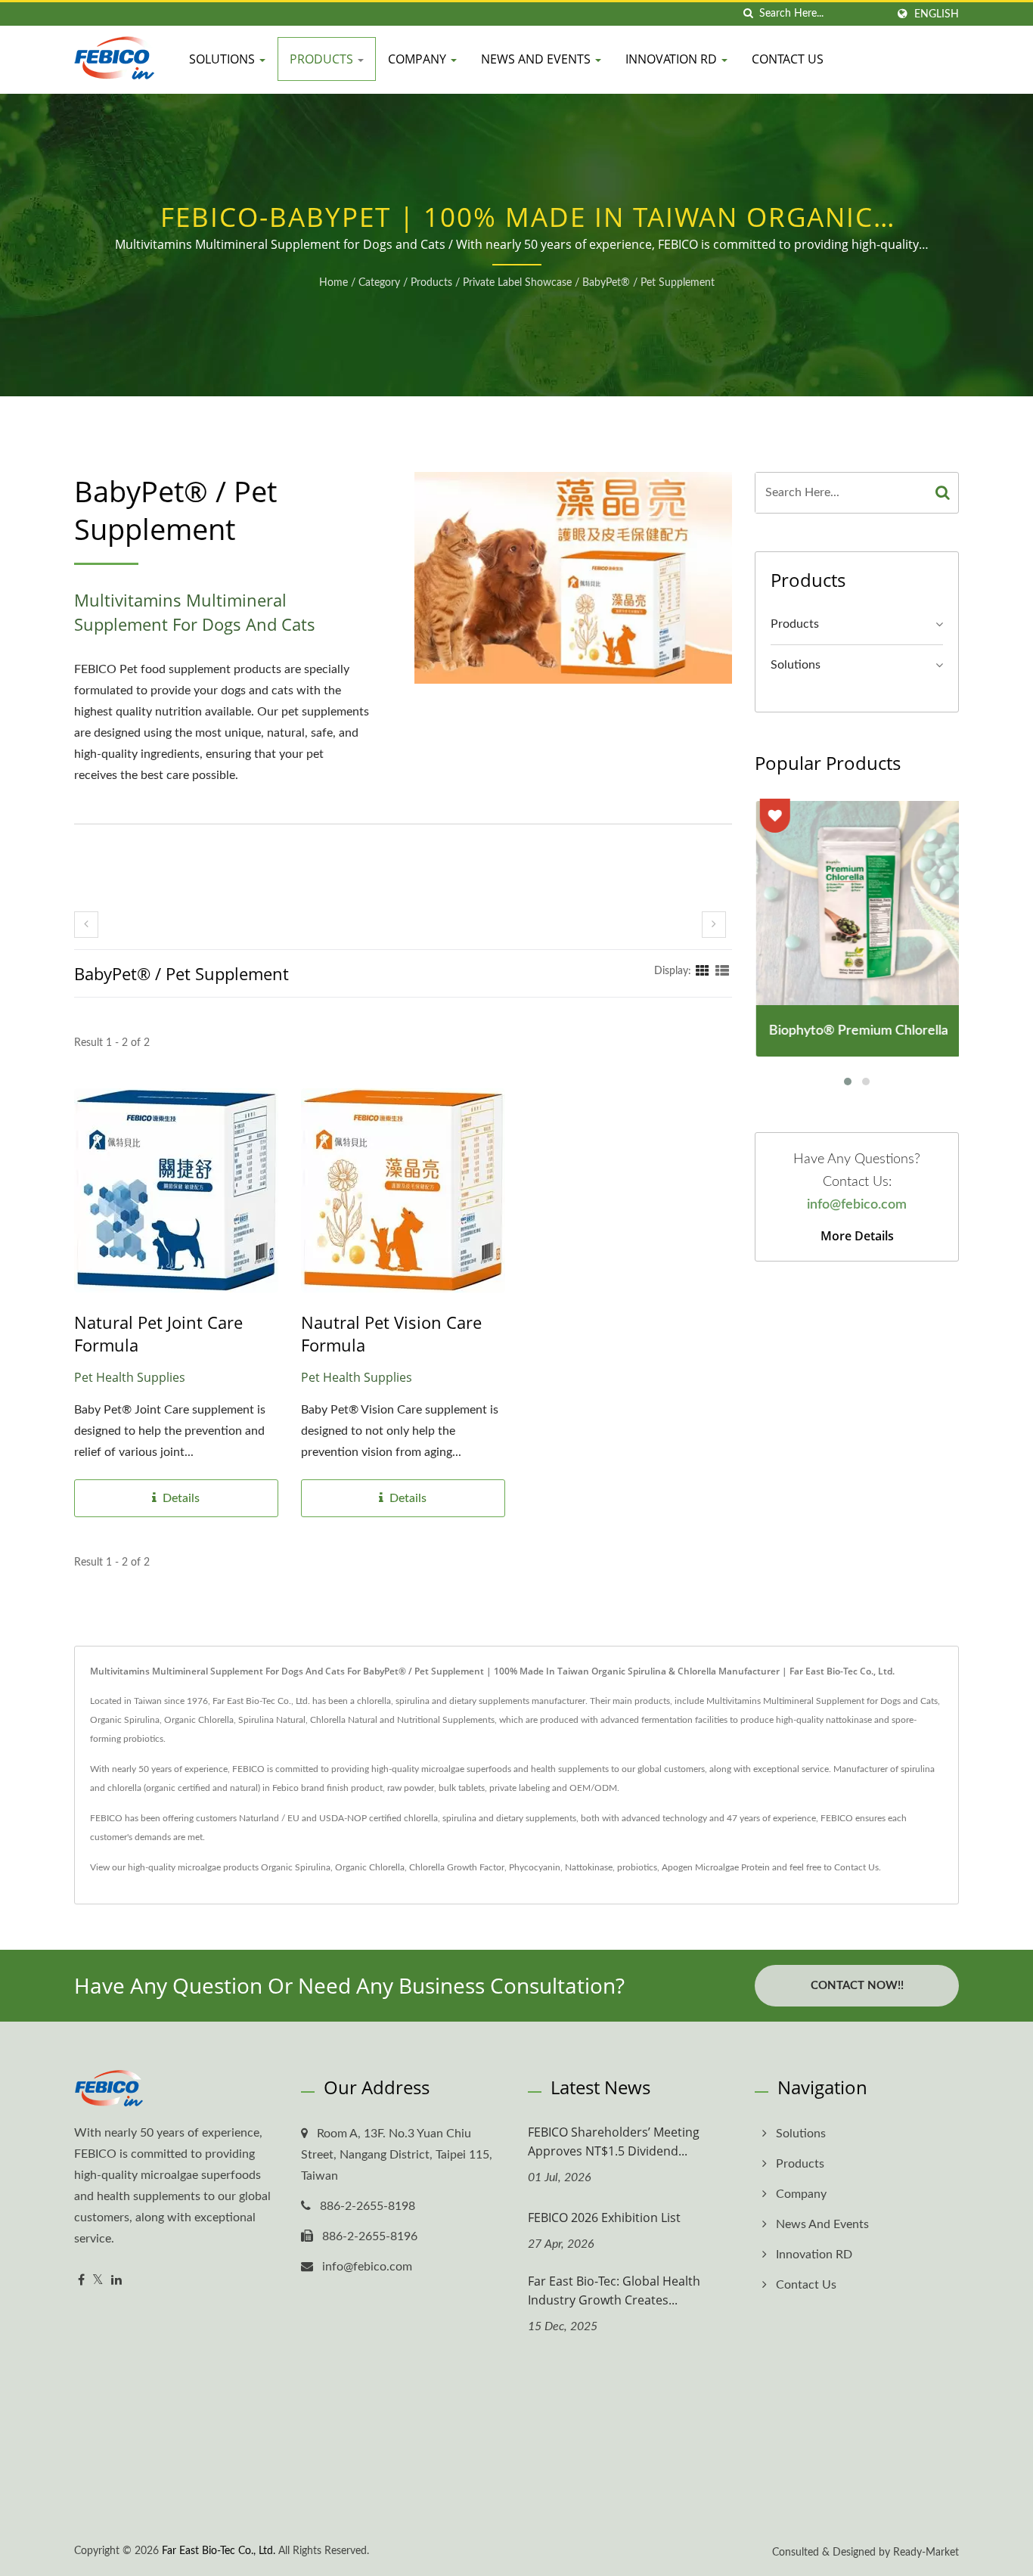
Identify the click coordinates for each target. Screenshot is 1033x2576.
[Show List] (722, 971)
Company (419, 59)
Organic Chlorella (370, 1867)
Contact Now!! (857, 1986)
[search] (748, 14)
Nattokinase (589, 1867)
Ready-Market (926, 2553)
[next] (714, 925)
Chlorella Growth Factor (457, 1867)
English (937, 14)
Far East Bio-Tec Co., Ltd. (219, 2551)
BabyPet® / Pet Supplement (648, 283)
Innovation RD (673, 59)
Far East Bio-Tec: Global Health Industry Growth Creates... (614, 2290)
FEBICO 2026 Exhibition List (604, 2218)
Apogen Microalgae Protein (716, 1867)
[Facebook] (81, 2281)
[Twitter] (98, 2281)
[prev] (86, 925)
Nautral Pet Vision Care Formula (391, 1333)
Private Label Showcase (517, 283)
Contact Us (788, 59)
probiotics (637, 1867)
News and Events (537, 59)
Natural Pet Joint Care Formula (158, 1333)
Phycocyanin (535, 1867)
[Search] (943, 493)
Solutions (223, 59)
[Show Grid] (703, 971)
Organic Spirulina (296, 1867)
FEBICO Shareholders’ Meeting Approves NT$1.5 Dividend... (614, 2141)
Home (333, 283)
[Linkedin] (116, 2281)
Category (379, 283)
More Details (857, 1236)
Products (323, 59)
